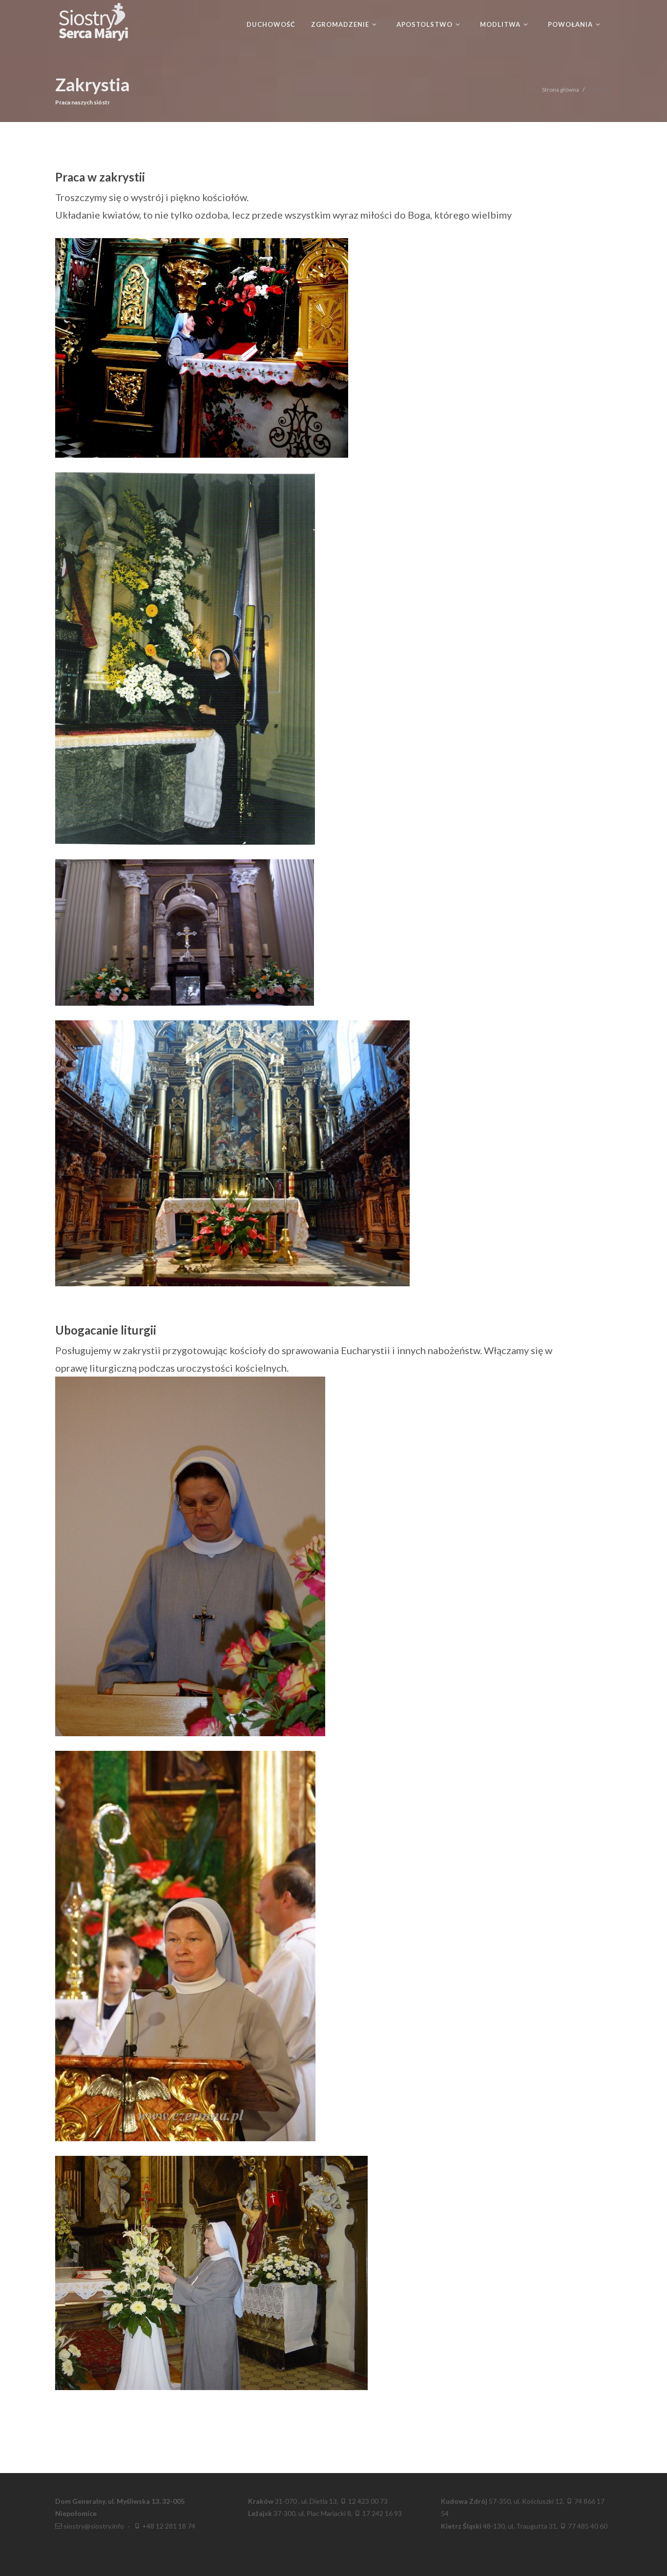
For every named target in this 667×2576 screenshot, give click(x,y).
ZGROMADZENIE (341, 24)
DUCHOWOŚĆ (271, 24)
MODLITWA (501, 24)
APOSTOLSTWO (426, 24)
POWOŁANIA (571, 24)
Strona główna (561, 90)
